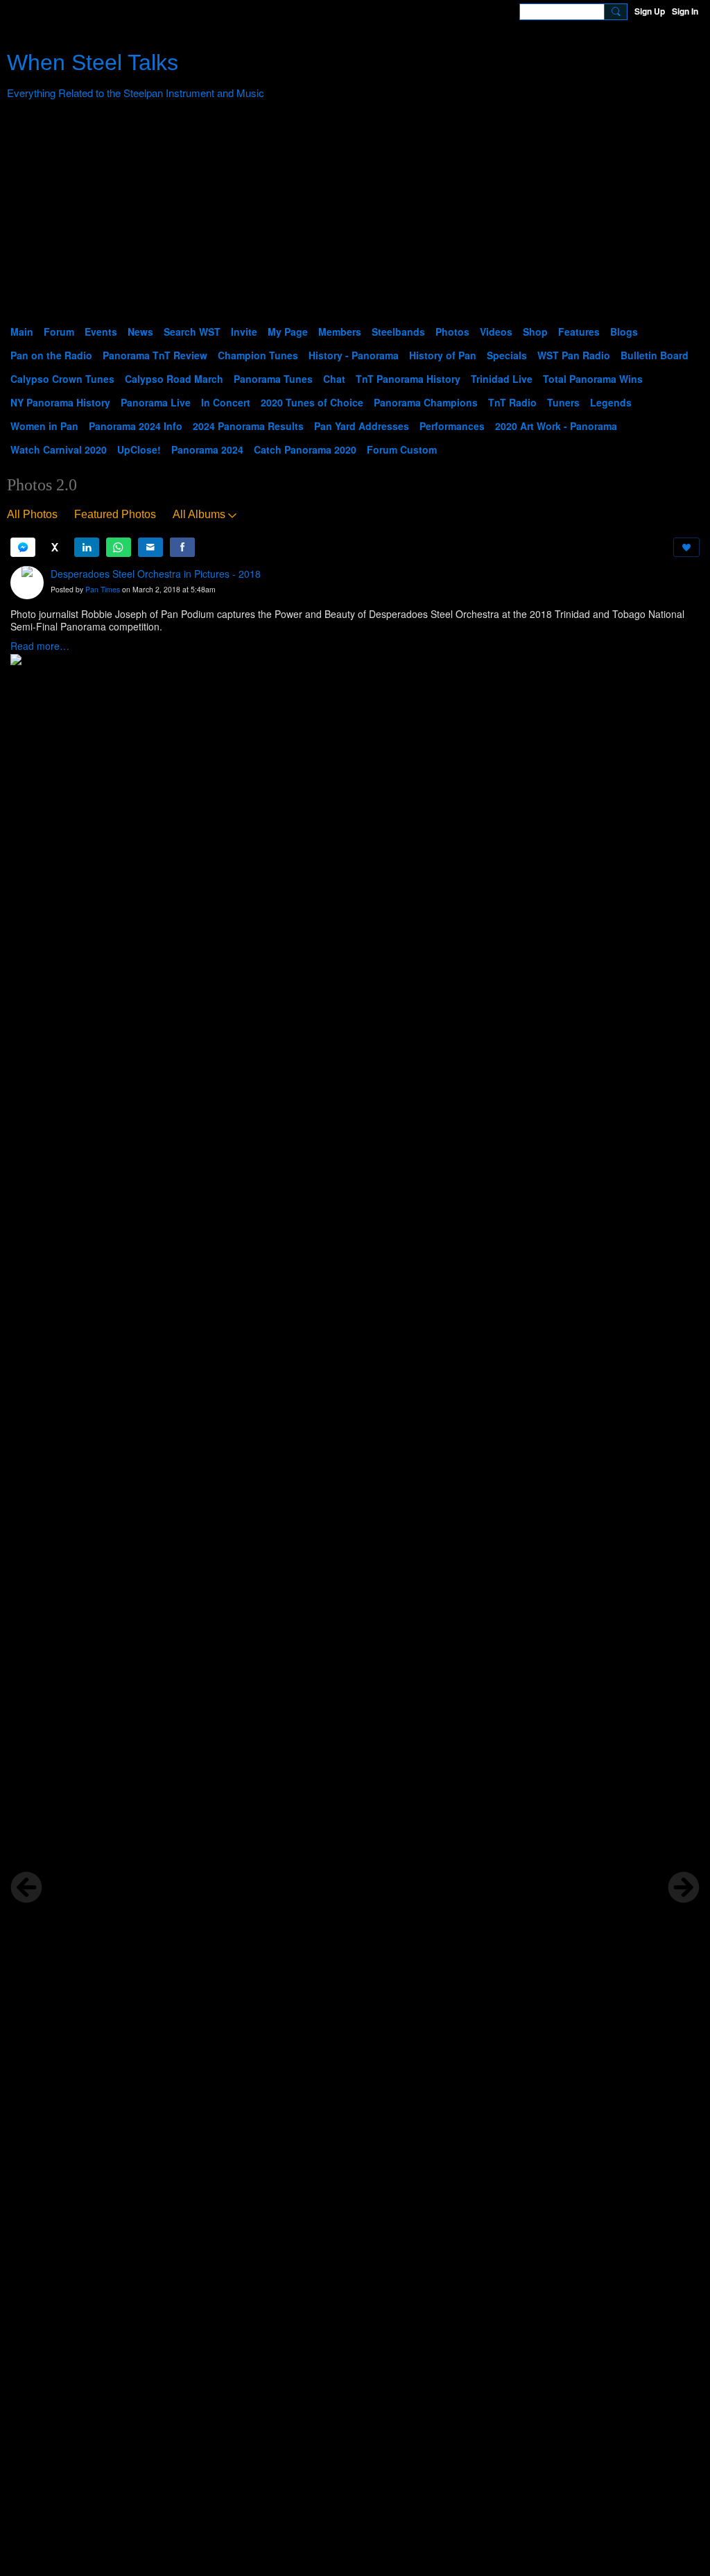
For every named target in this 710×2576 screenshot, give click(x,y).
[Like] (686, 547)
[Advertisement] (355, 216)
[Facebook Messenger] (23, 547)
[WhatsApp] (119, 547)
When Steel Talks (93, 62)
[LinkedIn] (87, 547)
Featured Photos (115, 514)
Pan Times (103, 589)
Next (684, 1887)
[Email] (150, 547)
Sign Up (650, 11)
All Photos (32, 514)
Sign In (685, 11)
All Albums (199, 514)
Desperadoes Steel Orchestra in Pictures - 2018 (156, 574)
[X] (55, 547)
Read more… (40, 646)
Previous (26, 1887)
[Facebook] (182, 547)
